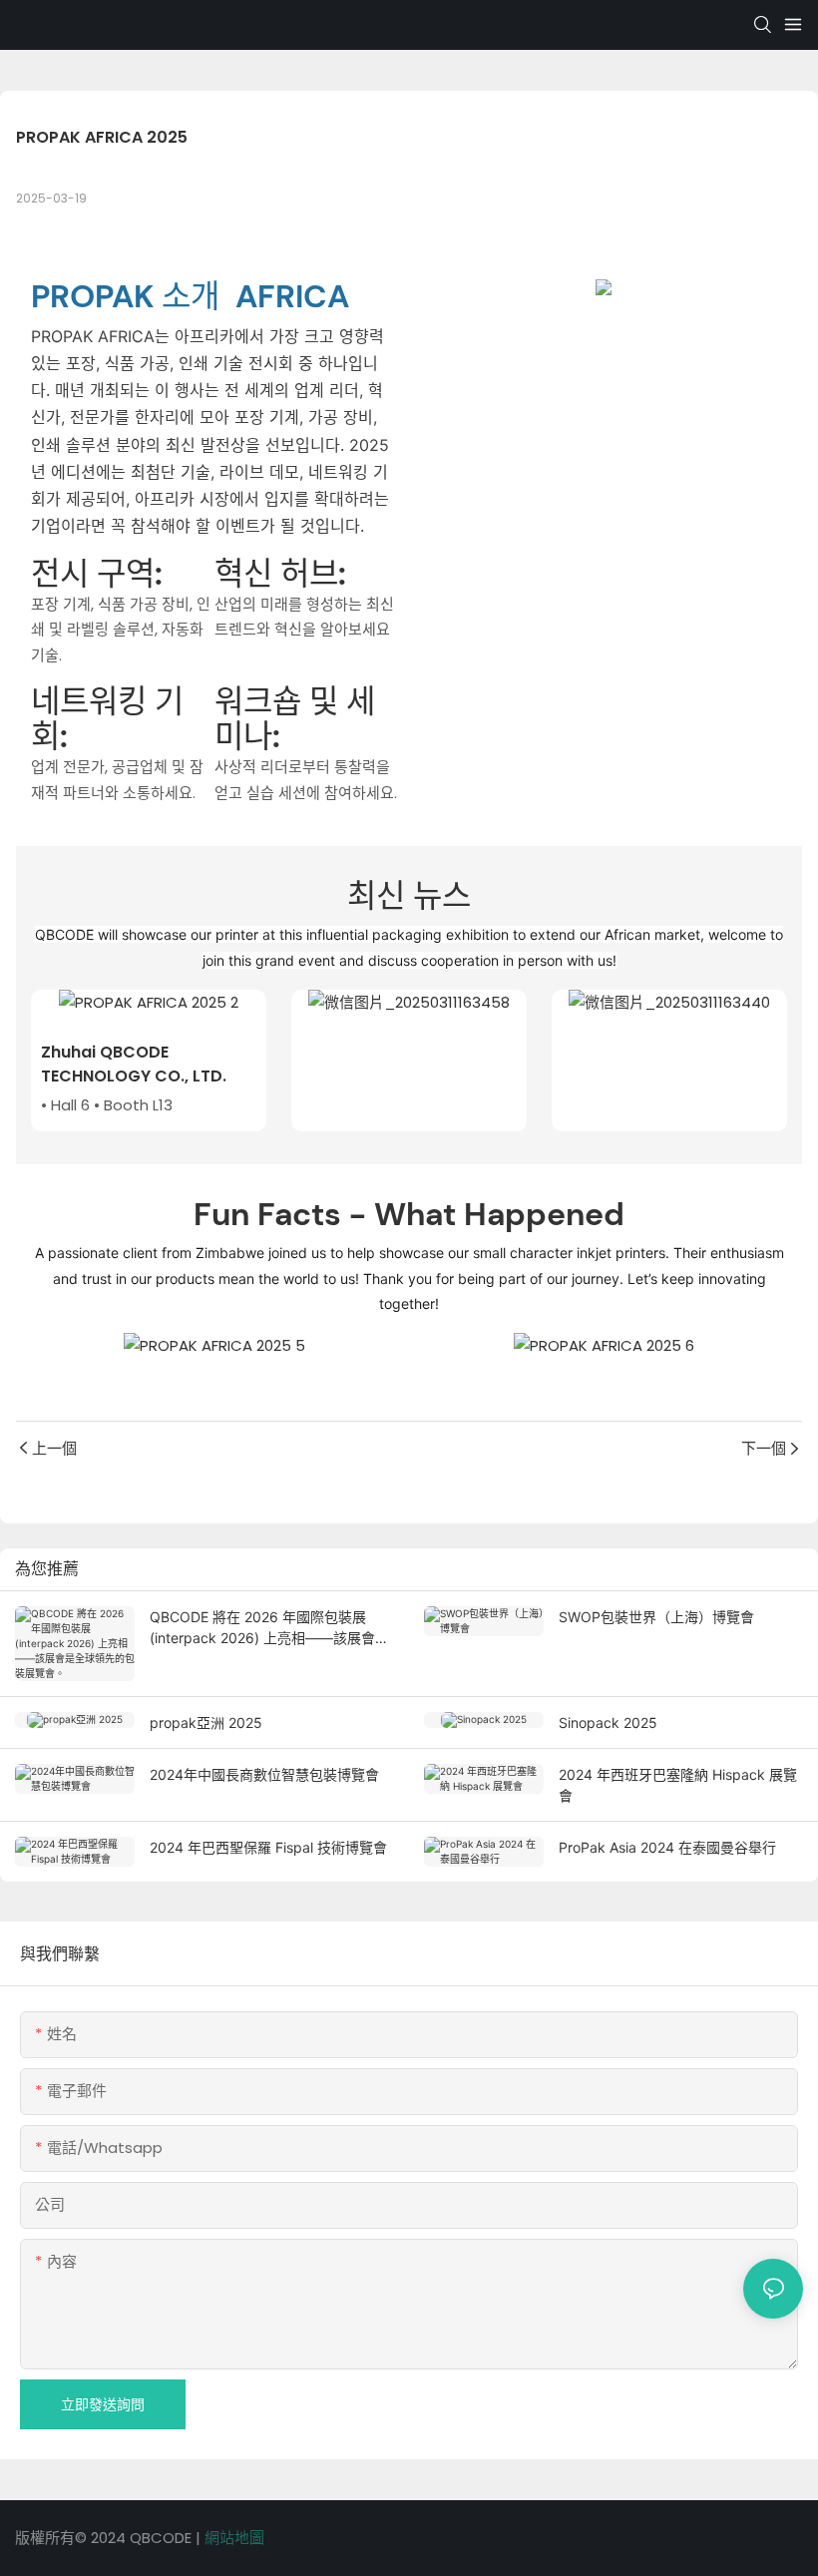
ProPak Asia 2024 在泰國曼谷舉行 (667, 1847)
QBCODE (163, 2538)
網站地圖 (234, 2538)
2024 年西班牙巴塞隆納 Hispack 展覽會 (678, 1785)
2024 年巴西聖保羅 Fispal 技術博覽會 (268, 1847)
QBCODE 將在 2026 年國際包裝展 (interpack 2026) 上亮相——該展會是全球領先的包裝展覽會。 (269, 1628)
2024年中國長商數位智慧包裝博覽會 (264, 1774)
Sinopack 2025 (608, 1722)
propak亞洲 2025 (206, 1722)
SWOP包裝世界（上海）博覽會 (656, 1617)
